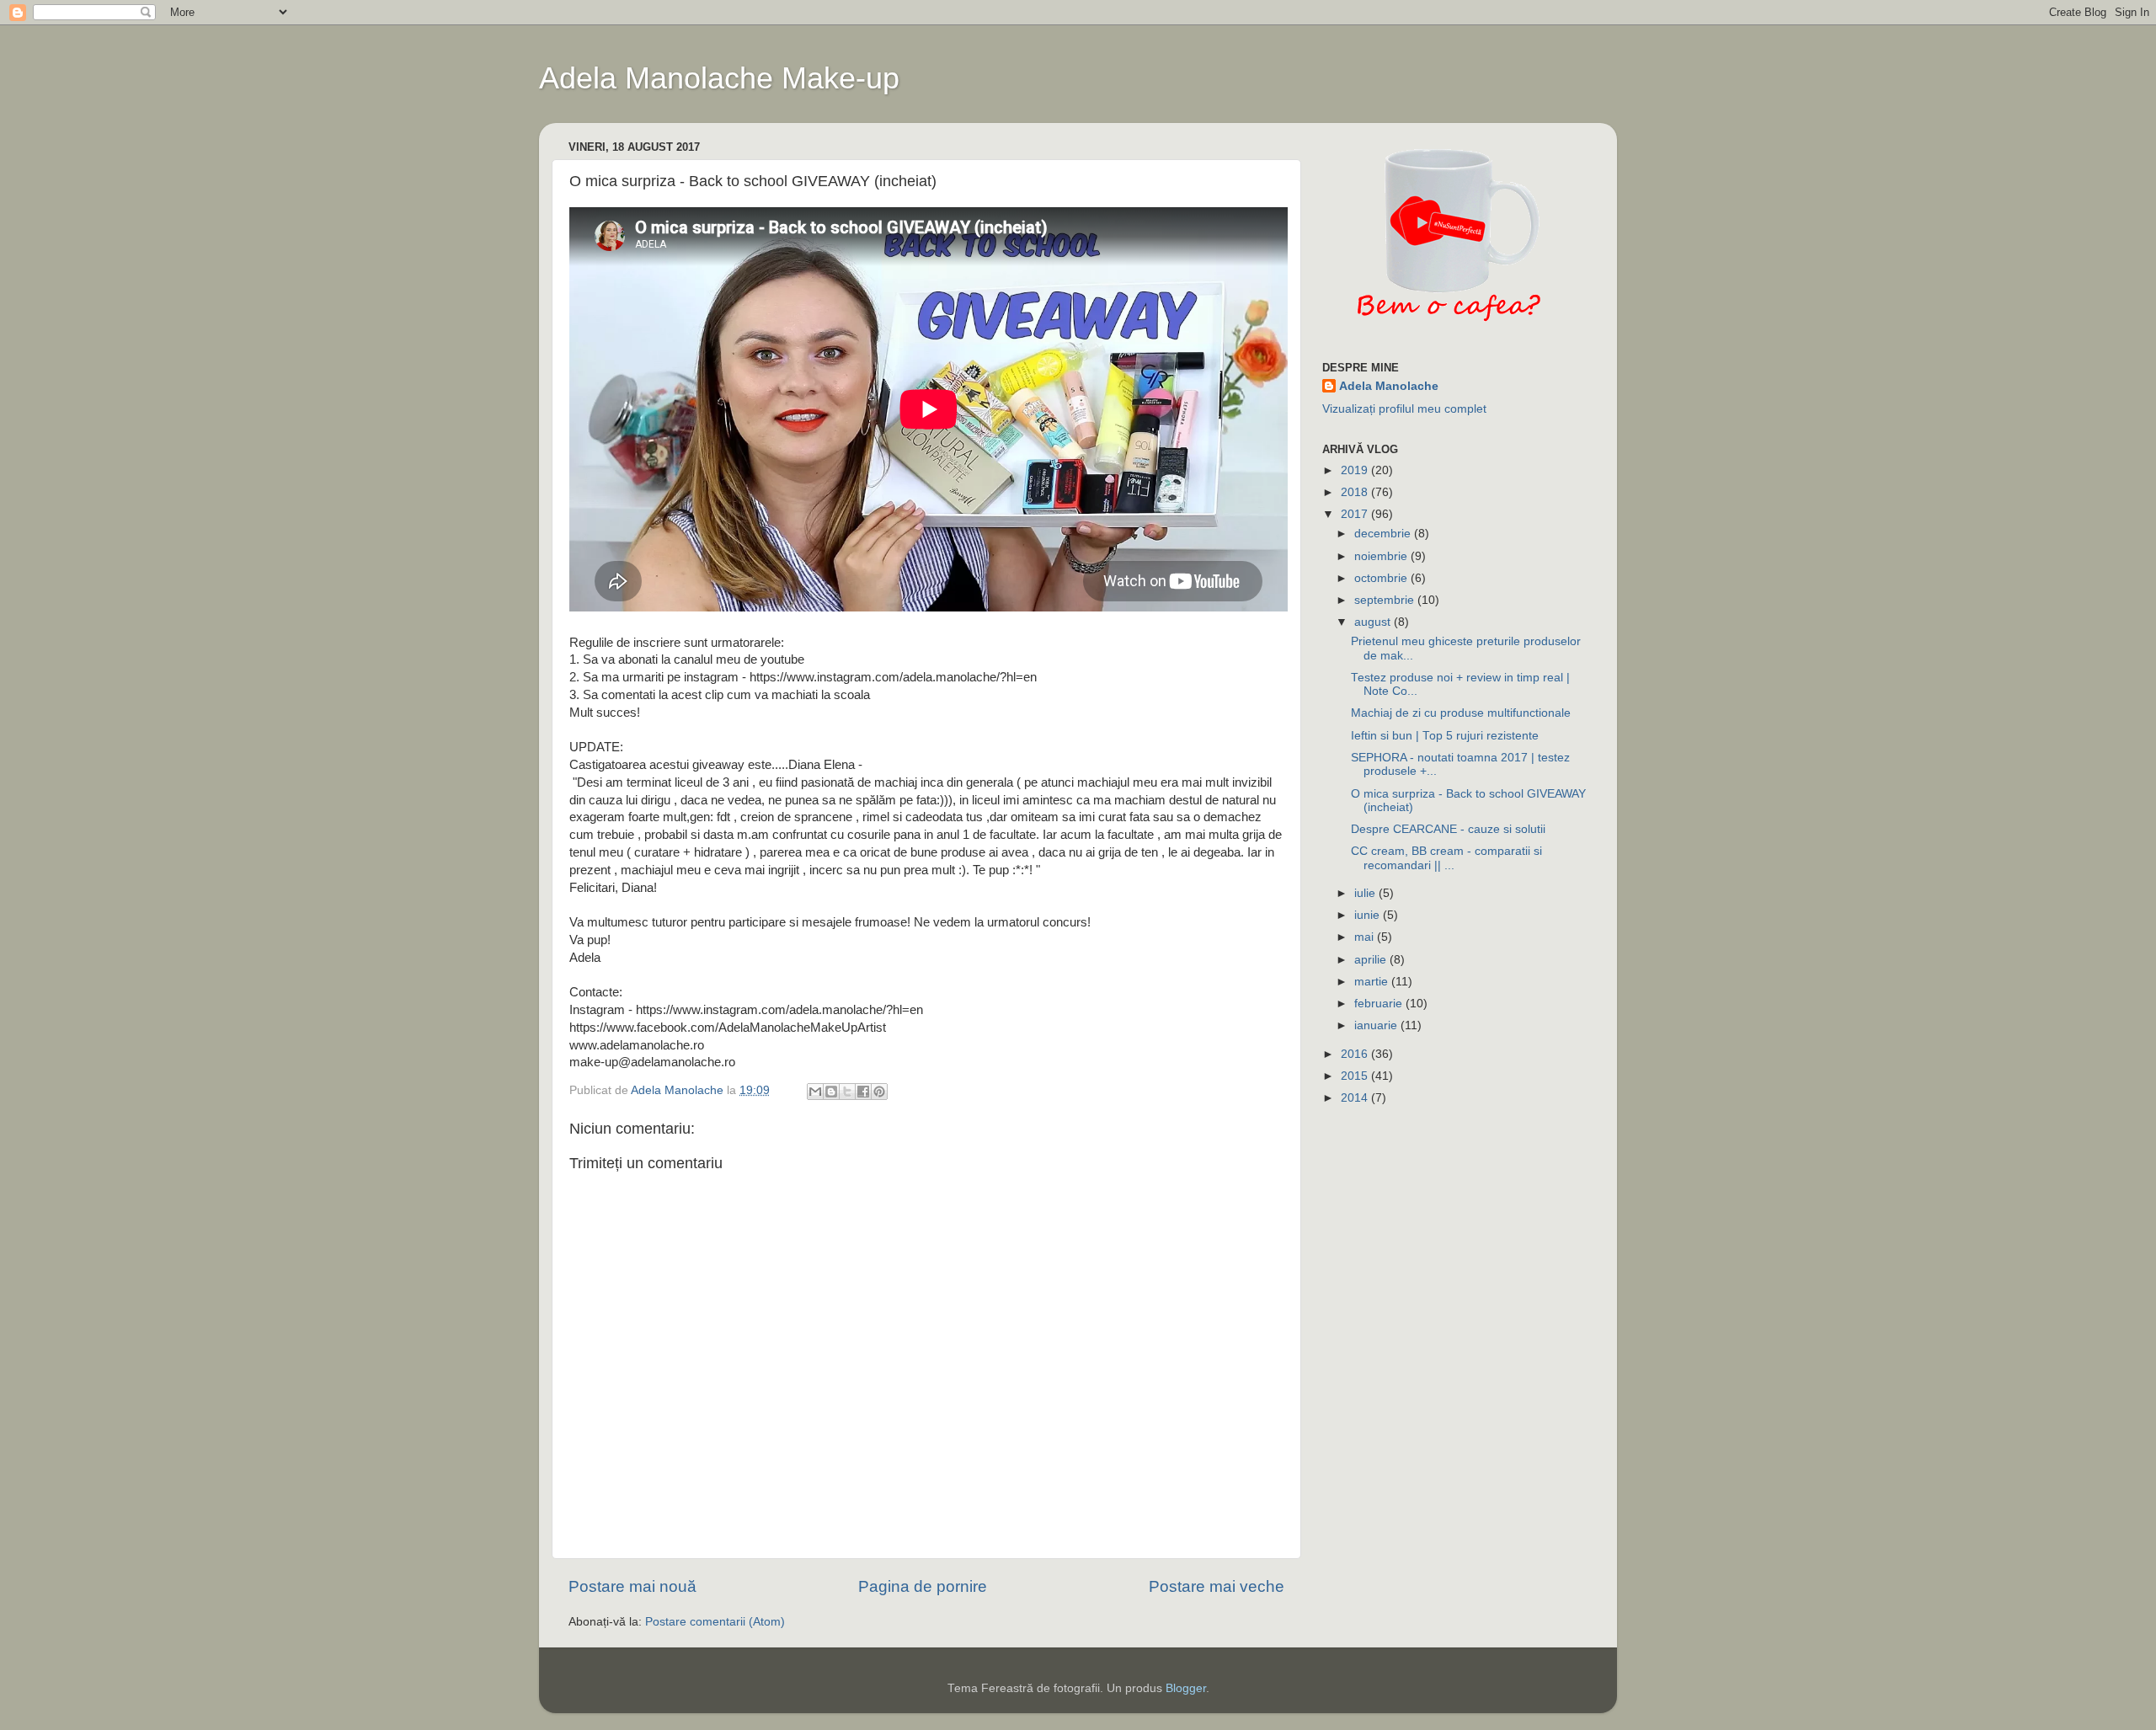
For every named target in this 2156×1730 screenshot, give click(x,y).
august (1374, 622)
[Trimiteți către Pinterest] (879, 1092)
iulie (1366, 893)
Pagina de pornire (923, 1586)
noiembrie (1382, 556)
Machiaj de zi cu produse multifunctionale (1461, 713)
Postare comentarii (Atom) (715, 1622)
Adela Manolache (1389, 386)
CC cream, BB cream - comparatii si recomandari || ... (1446, 858)
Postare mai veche (1217, 1586)
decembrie (1384, 534)
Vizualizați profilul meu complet (1404, 409)
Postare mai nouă (632, 1586)
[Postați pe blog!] (831, 1092)
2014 (1356, 1098)
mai (1366, 937)
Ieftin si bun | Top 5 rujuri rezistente (1445, 736)
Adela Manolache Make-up (719, 78)
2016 (1356, 1054)
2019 (1356, 470)
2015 (1356, 1076)
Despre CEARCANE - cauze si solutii (1448, 829)
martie (1373, 982)
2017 (1356, 514)
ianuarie (1377, 1025)
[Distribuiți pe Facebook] (863, 1092)
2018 (1356, 492)
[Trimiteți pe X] (847, 1092)
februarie (1380, 1004)
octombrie (1382, 578)
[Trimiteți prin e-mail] (815, 1092)
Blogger (1186, 1688)
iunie (1369, 915)
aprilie (1372, 960)
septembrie (1386, 600)
